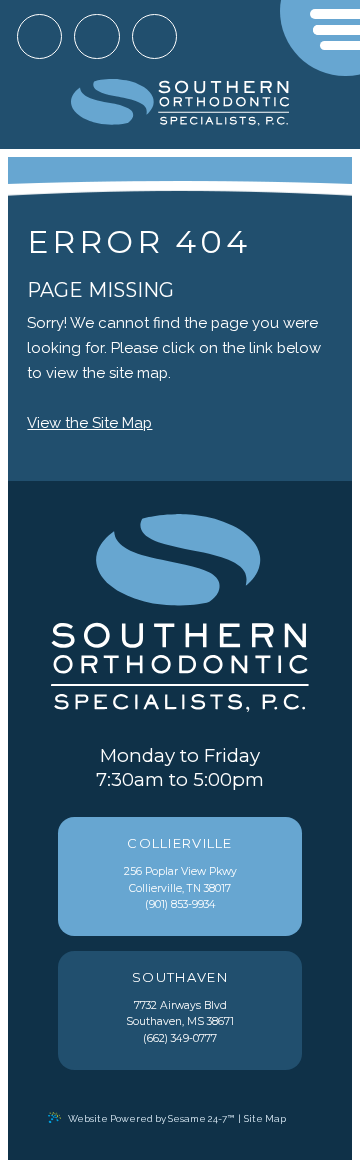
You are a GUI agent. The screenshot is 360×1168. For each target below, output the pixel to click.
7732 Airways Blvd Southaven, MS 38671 (180, 999)
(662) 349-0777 (180, 1038)
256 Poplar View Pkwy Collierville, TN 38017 (180, 865)
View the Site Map (89, 423)
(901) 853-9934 (180, 904)
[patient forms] (155, 37)
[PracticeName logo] (180, 615)
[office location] (40, 37)
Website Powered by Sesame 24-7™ (151, 1118)
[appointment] (97, 37)
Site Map (265, 1118)
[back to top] (303, 1118)
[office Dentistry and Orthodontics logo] (180, 104)
